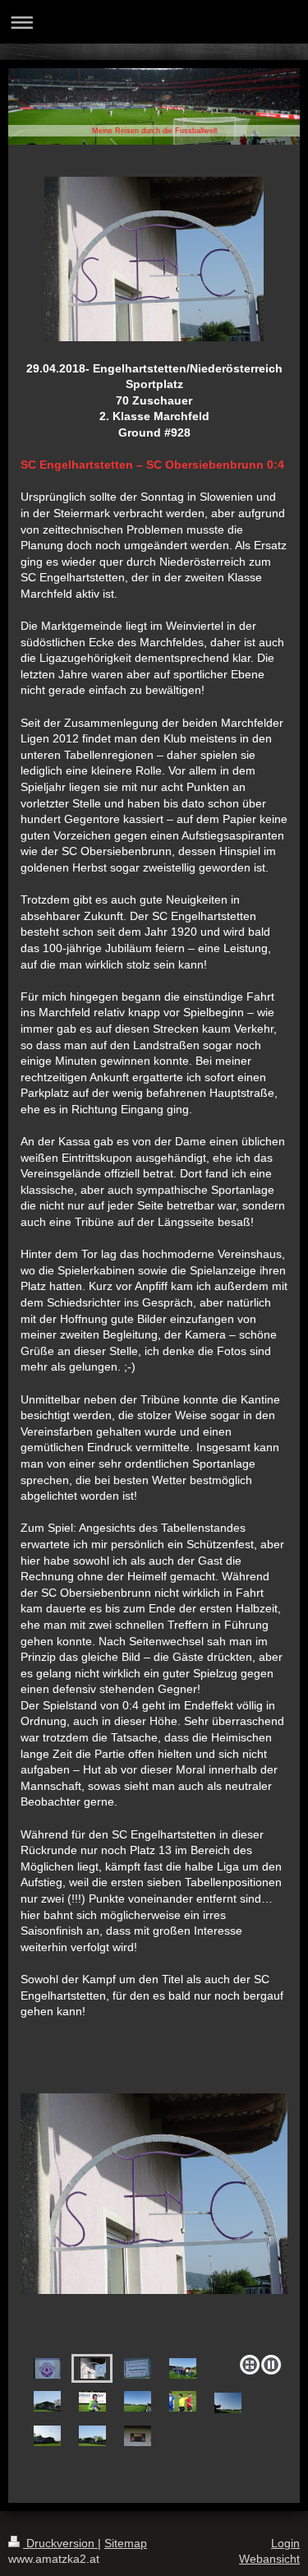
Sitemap (126, 2543)
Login (285, 2543)
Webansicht (269, 2559)
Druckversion (60, 2543)
